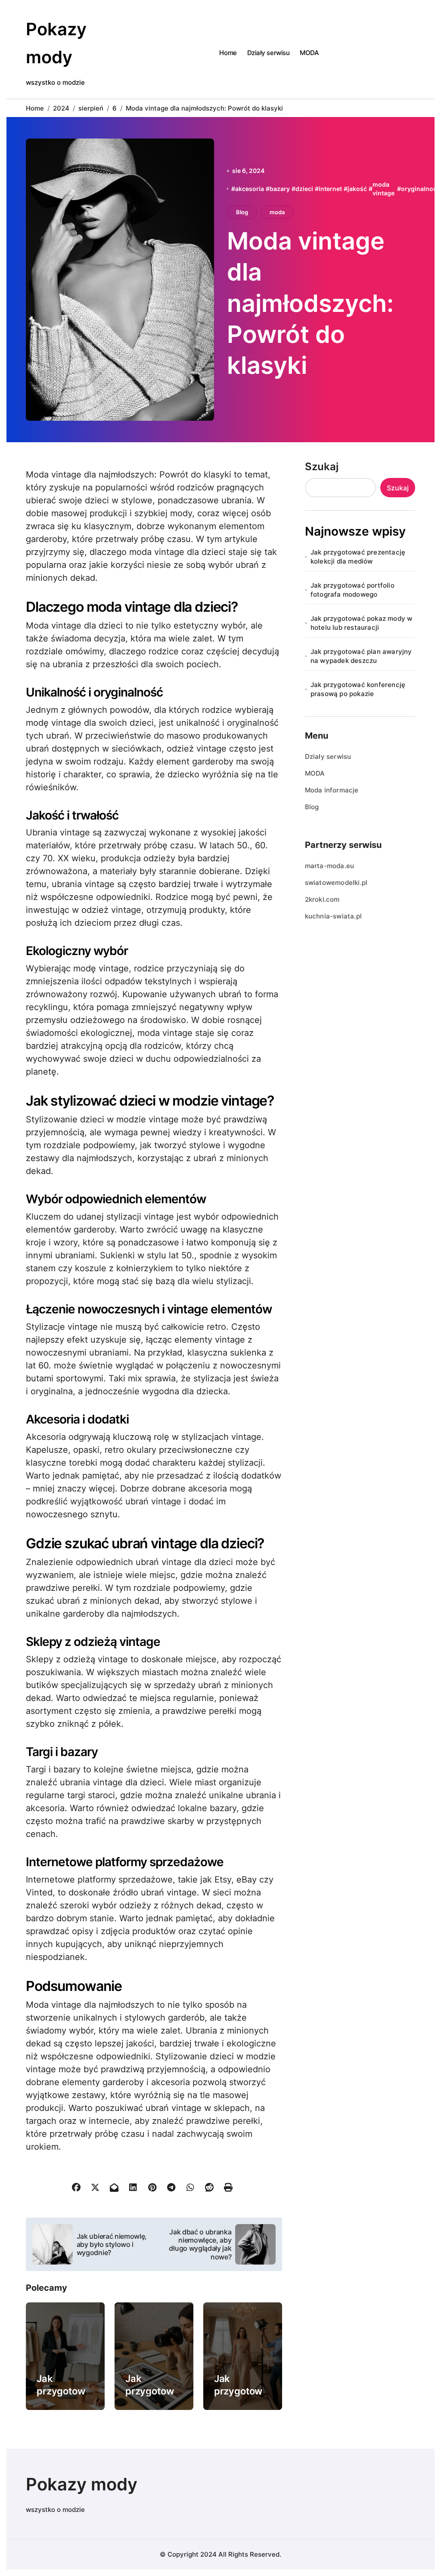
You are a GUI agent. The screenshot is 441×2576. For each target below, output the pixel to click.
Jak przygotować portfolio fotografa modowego (352, 590)
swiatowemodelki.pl (336, 883)
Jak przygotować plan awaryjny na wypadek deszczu (361, 656)
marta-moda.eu (330, 866)
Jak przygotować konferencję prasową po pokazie (358, 689)
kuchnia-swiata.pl (333, 916)
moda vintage (384, 189)
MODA (309, 53)
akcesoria (250, 189)
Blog (242, 212)
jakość (357, 189)
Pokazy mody (82, 2484)
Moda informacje (332, 790)
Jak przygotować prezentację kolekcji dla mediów (358, 557)
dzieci (304, 189)
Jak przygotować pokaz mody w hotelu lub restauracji (362, 623)
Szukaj (322, 467)
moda (277, 212)
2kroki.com (322, 899)
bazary (280, 189)
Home (228, 53)
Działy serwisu (269, 53)
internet (330, 189)
